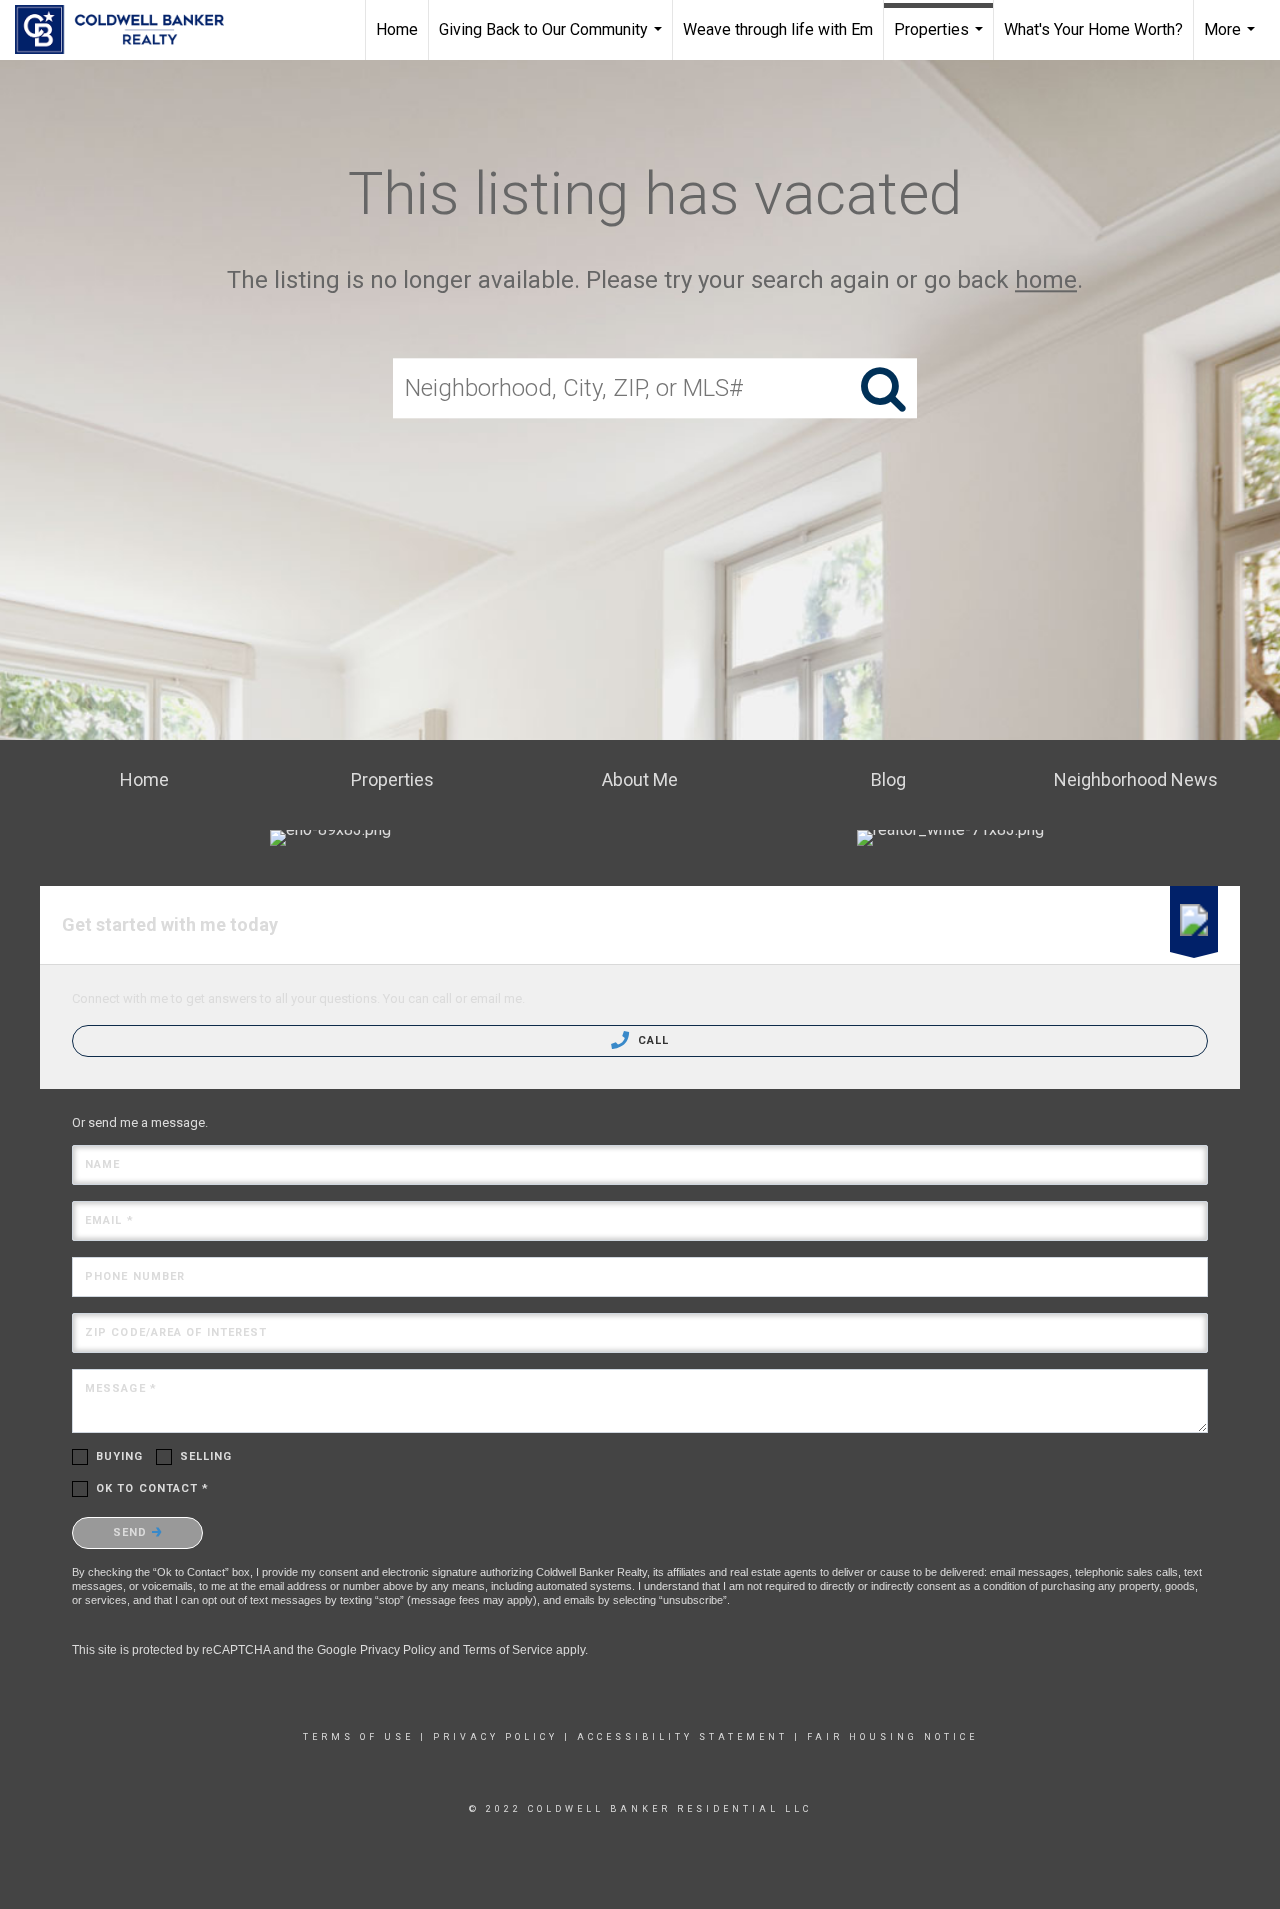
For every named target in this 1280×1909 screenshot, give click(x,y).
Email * (109, 1220)
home (1046, 280)
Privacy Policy (398, 1650)
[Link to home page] (129, 30)
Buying (120, 1456)
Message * (121, 1388)
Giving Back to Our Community (553, 40)
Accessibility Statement (682, 1737)
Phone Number (135, 1276)
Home (397, 29)
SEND (132, 1532)
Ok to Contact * (153, 1488)
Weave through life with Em (778, 29)
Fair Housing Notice (892, 1737)
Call (652, 1040)
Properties (941, 40)
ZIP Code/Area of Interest (176, 1332)
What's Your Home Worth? (1093, 29)
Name (102, 1164)
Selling (206, 1456)
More (1232, 40)
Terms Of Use (358, 1737)
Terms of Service (508, 1650)
